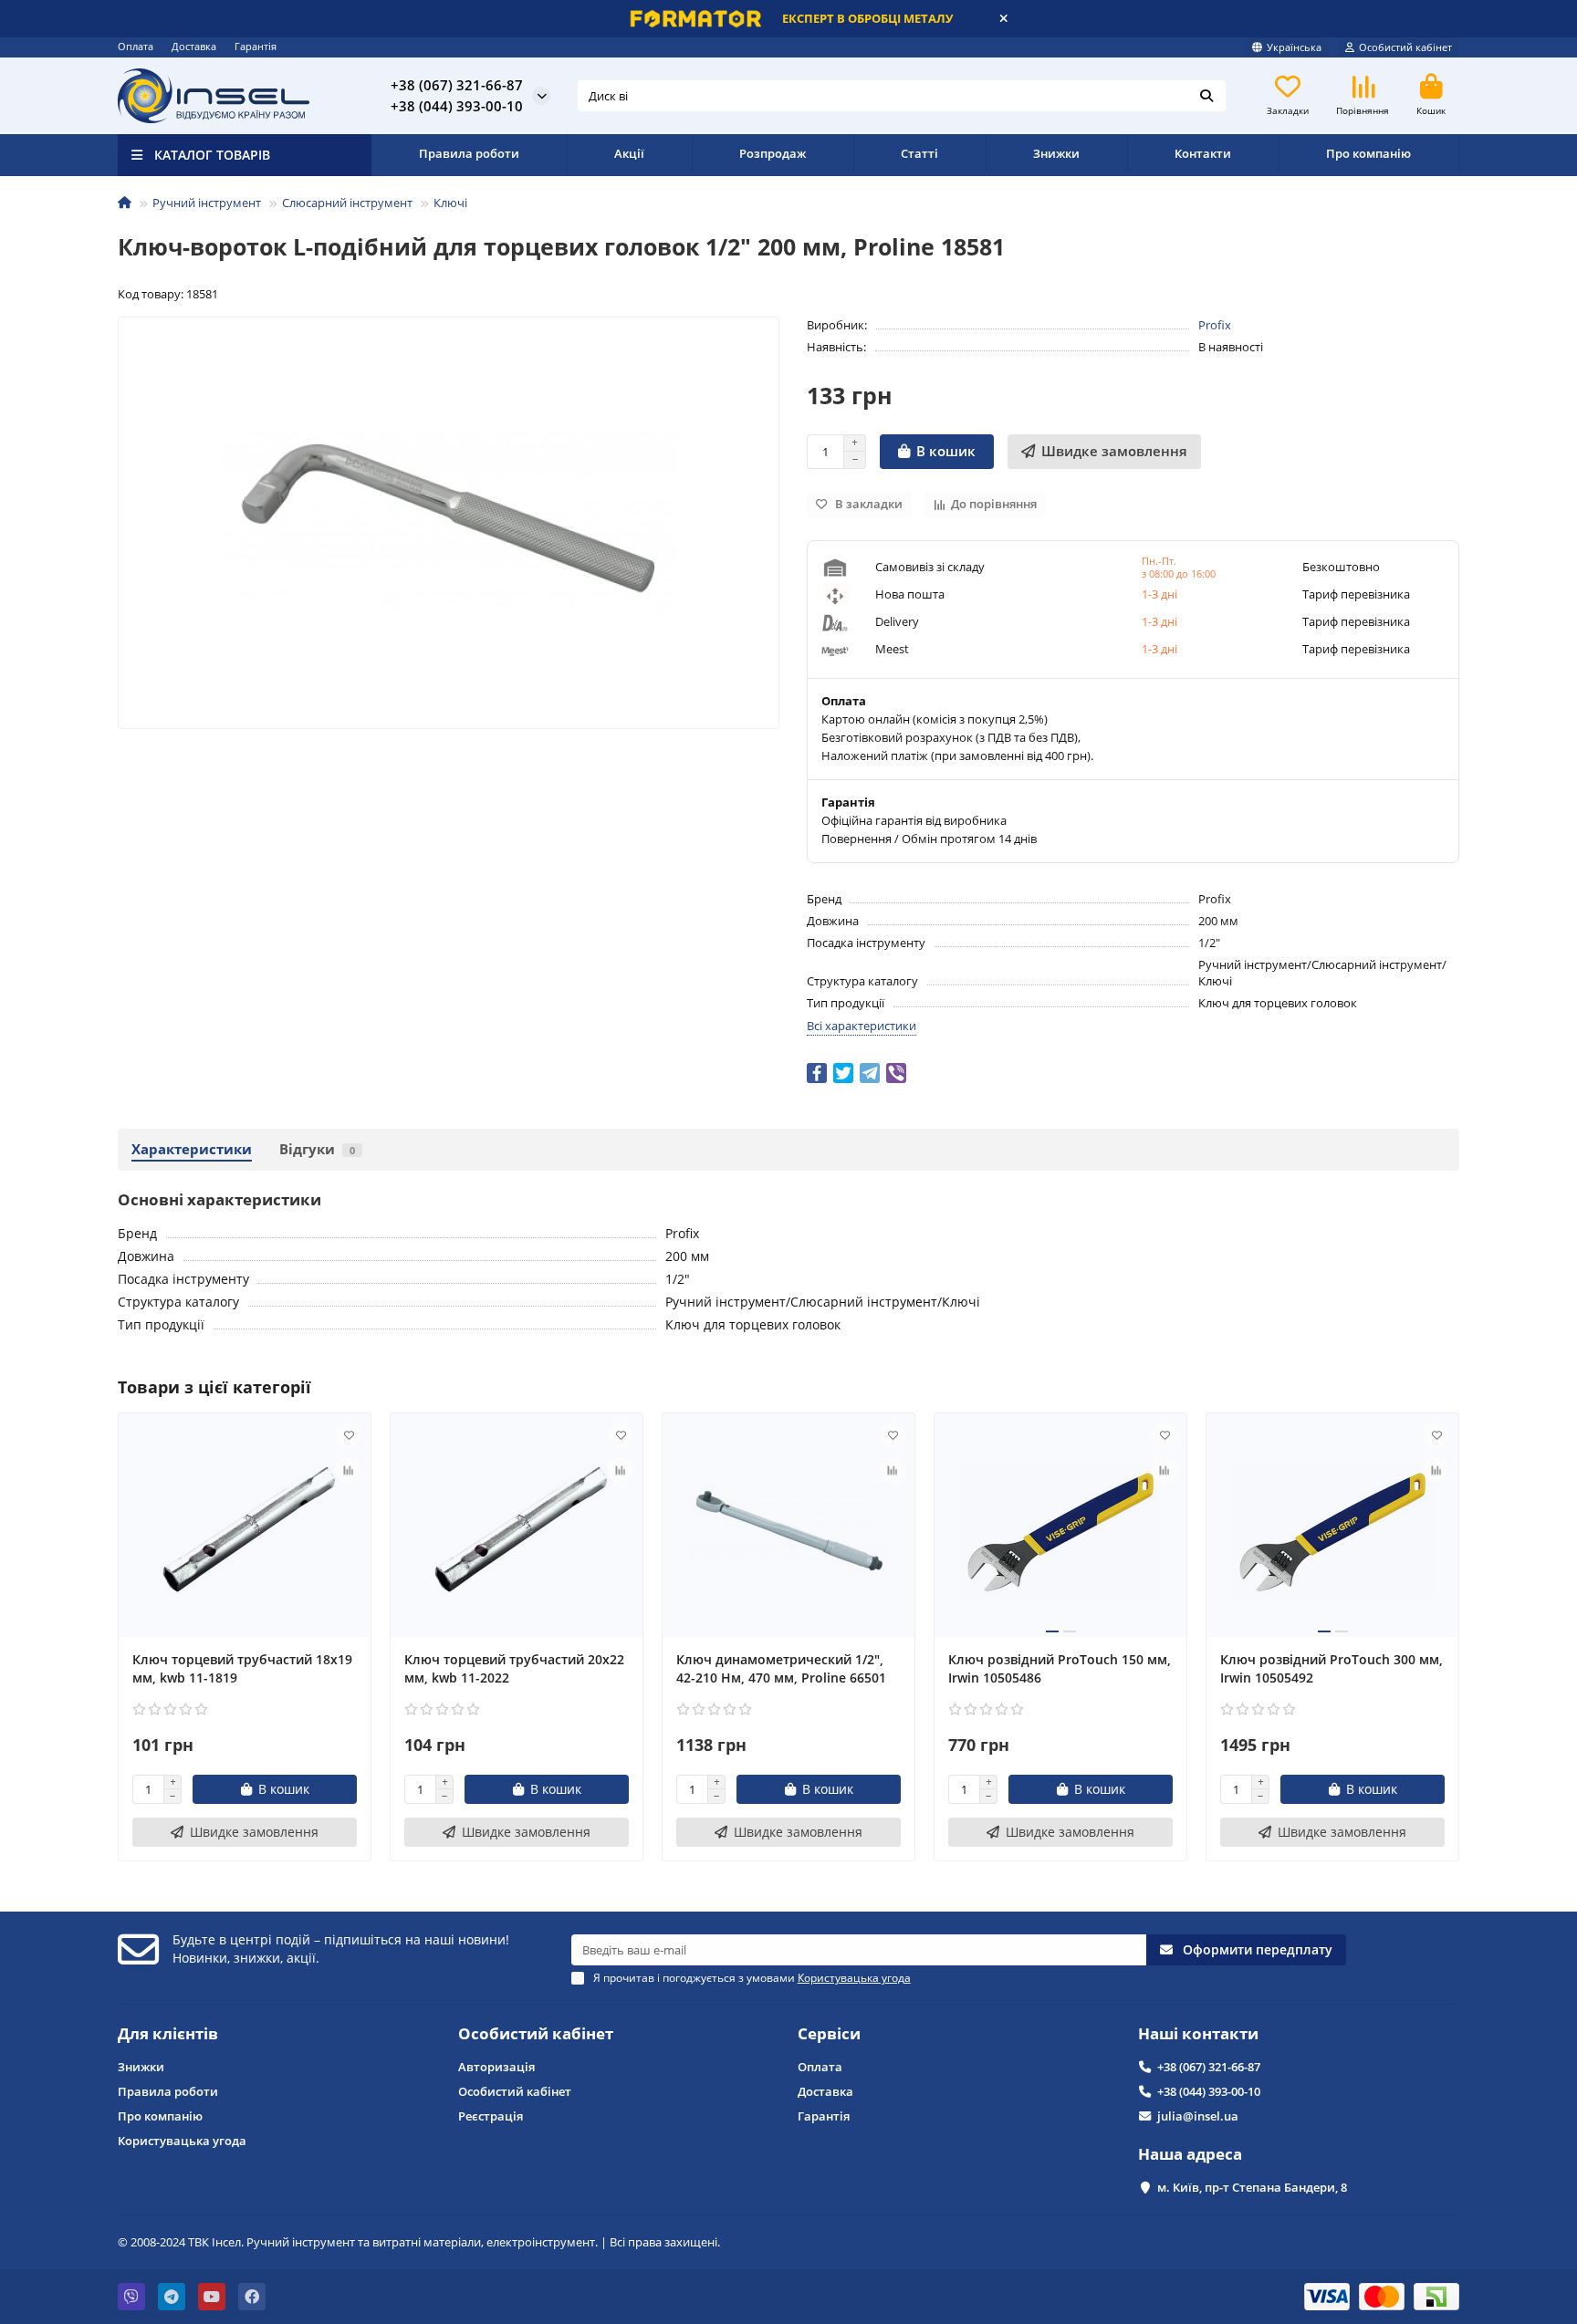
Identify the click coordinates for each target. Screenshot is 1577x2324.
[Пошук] (1206, 96)
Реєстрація (491, 2116)
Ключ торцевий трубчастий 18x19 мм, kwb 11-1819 (242, 1668)
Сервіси (829, 2033)
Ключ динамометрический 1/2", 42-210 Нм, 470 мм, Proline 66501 (781, 1668)
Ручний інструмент (207, 203)
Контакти (1203, 153)
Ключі (450, 203)
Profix (1215, 325)
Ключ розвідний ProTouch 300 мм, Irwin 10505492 (1332, 1668)
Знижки (1056, 153)
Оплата (136, 46)
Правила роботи (469, 153)
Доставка (194, 46)
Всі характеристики (862, 1026)
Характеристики (192, 1149)
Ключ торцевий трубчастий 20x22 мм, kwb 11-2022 (514, 1668)
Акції (629, 153)
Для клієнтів (168, 2033)
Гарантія (256, 46)
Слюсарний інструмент (347, 203)
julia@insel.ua (1198, 2116)
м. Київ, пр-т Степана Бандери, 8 (1252, 2187)
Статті (919, 153)
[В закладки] (349, 1435)
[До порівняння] (349, 1470)
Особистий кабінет (536, 2033)
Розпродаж (773, 153)
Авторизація (496, 2067)
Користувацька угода (182, 2141)
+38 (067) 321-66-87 (1209, 2067)
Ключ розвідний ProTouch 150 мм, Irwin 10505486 (1060, 1668)
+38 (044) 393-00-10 (1209, 2091)
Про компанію (1368, 153)
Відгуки (317, 1149)
